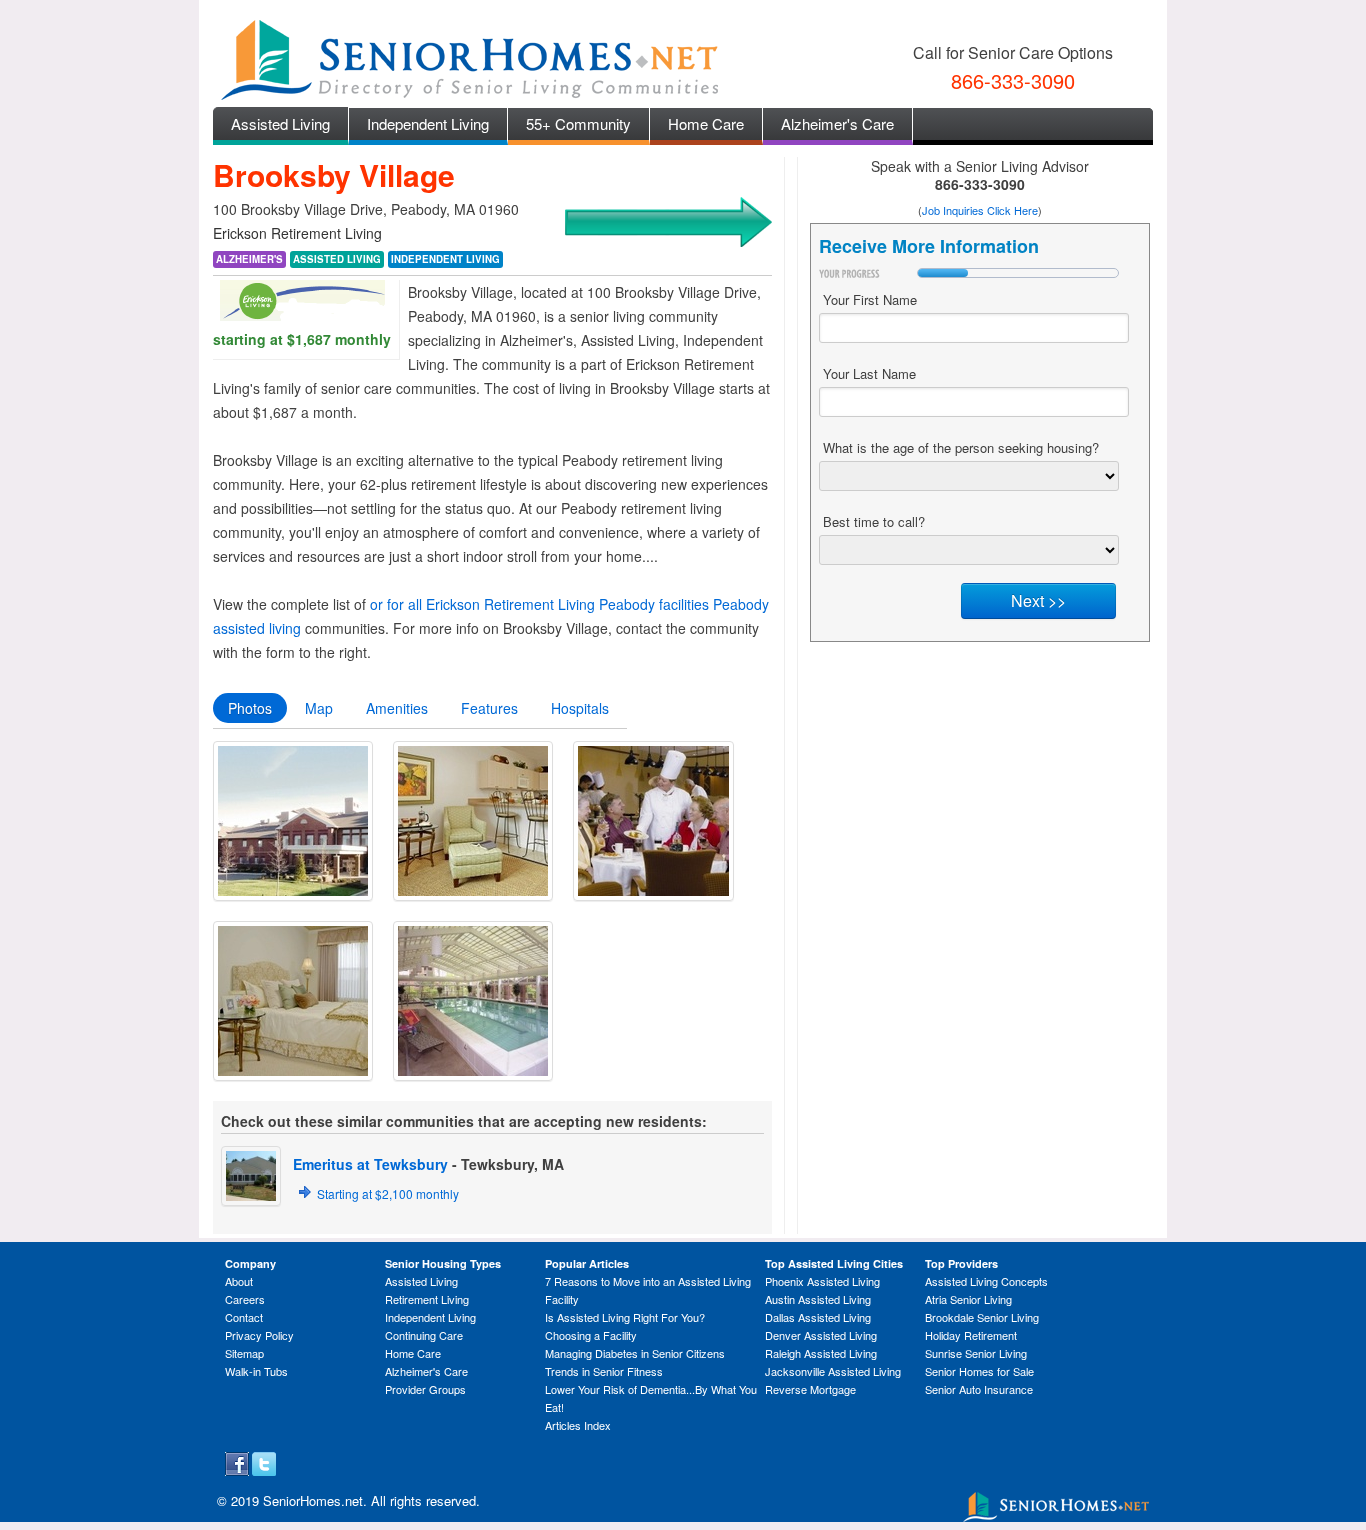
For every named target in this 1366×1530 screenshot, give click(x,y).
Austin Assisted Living (818, 1299)
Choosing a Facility (591, 1335)
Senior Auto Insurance (979, 1389)
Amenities (397, 708)
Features (489, 708)
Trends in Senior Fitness (604, 1371)
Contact (244, 1317)
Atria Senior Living (968, 1299)
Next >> (1038, 600)
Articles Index (578, 1425)
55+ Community (578, 123)
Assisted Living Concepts (986, 1281)
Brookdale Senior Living (982, 1317)
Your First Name (870, 299)
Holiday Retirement (971, 1335)
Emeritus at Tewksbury (370, 1164)
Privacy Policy (259, 1335)
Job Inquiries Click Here (980, 210)
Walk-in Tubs (256, 1371)
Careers (245, 1299)
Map (319, 708)
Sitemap (244, 1353)
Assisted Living (280, 123)
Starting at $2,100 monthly (388, 1193)
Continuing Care (424, 1335)
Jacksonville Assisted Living (833, 1371)
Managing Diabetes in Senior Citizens (635, 1353)
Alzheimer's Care (837, 123)
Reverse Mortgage (810, 1389)
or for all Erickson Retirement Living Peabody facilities (539, 604)
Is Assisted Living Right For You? (625, 1317)
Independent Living (428, 123)
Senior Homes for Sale (979, 1371)
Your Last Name (869, 373)
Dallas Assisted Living (818, 1317)
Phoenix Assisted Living (822, 1281)
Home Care (706, 123)
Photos (250, 708)
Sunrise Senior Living (976, 1353)
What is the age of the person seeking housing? (961, 447)
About (239, 1281)
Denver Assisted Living (821, 1335)
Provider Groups (425, 1389)
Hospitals (580, 708)
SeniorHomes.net (313, 1500)
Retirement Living (427, 1299)
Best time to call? (874, 521)
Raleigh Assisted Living (821, 1353)
